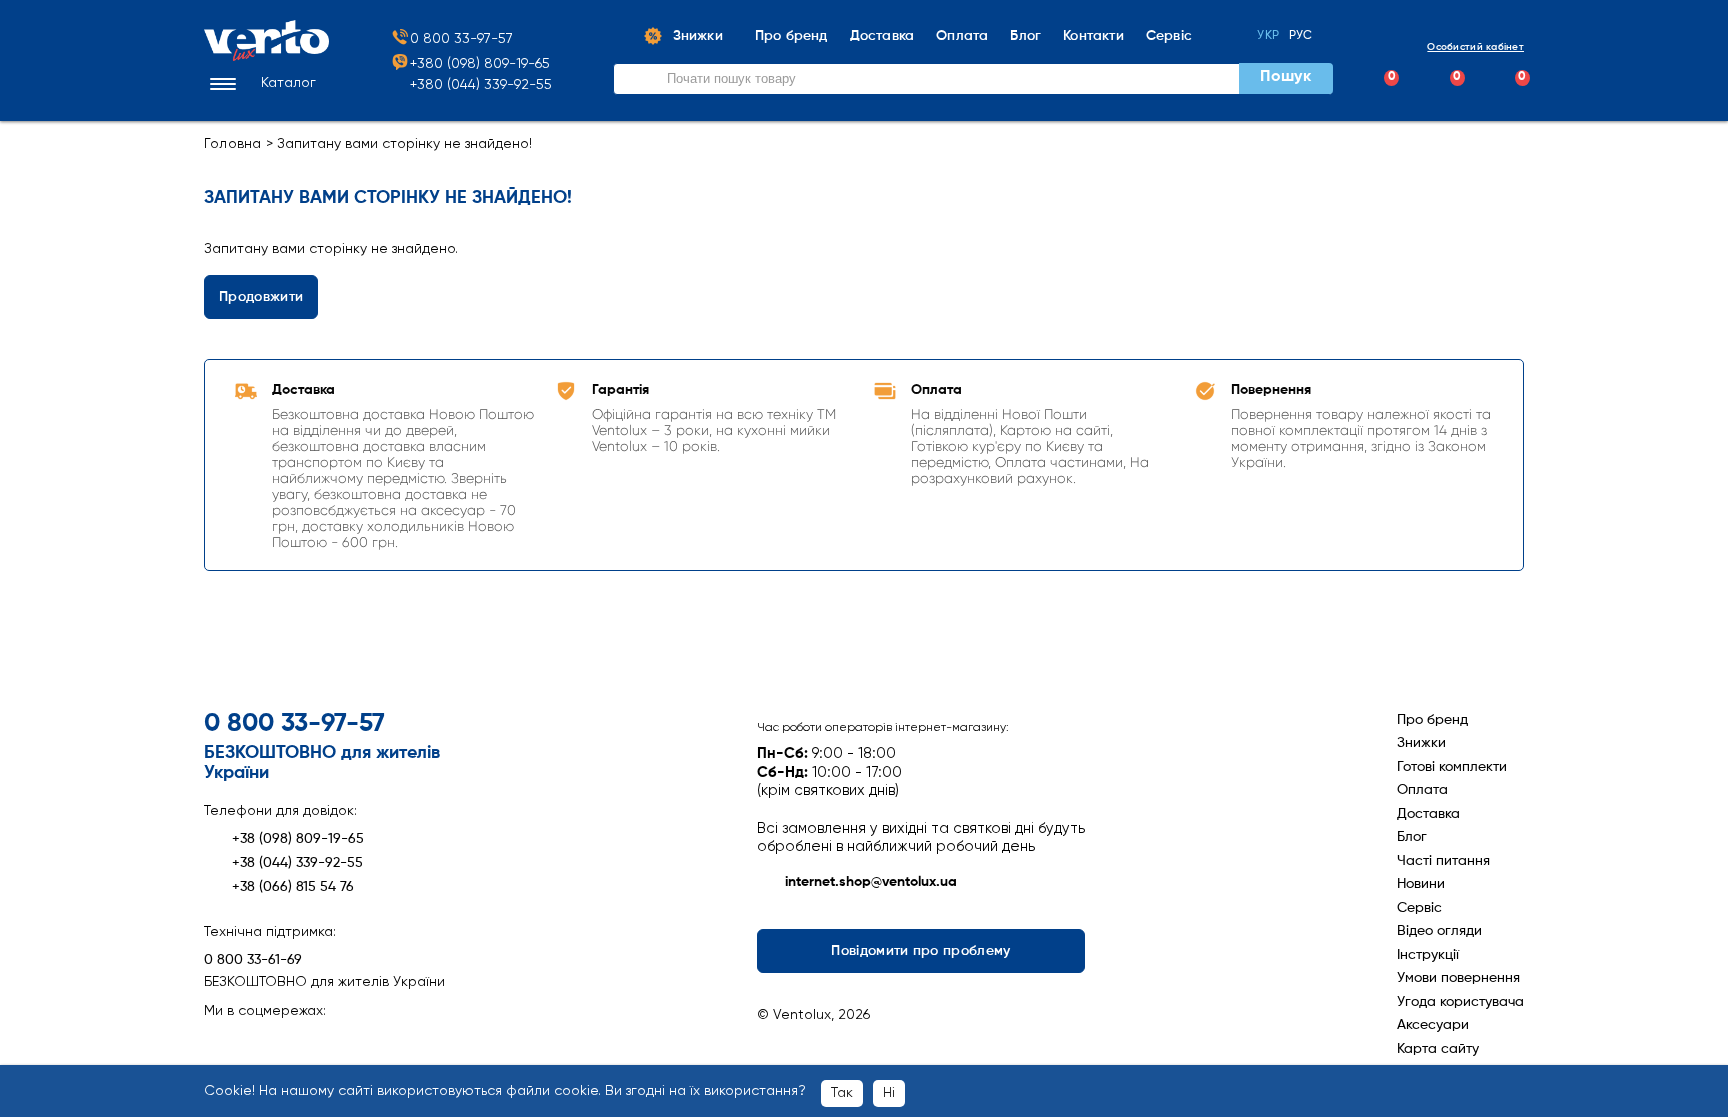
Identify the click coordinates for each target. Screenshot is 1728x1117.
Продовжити (261, 297)
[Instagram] (254, 1041)
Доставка (1428, 814)
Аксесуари (1433, 1025)
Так (842, 1093)
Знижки (1421, 743)
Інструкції (1428, 955)
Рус (1301, 36)
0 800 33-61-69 (253, 960)
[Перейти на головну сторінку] (266, 57)
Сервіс (1419, 908)
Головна (233, 144)
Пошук (1285, 77)
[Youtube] (289, 1041)
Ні (889, 1093)
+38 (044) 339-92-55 (297, 863)
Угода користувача (1460, 1002)
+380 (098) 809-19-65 (480, 64)
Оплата (1422, 790)
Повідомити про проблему (921, 951)
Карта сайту (1438, 1049)
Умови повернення (1458, 978)
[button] (260, 84)
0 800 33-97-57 (461, 39)
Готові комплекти (1452, 767)
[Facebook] (219, 1041)
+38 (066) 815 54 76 (293, 887)
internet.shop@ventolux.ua (871, 882)
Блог (1412, 837)
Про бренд (1432, 720)
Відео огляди (1439, 931)
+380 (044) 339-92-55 (481, 85)
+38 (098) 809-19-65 (298, 839)
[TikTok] (324, 1041)
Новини (1421, 884)
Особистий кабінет (1475, 47)
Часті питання (1443, 861)
